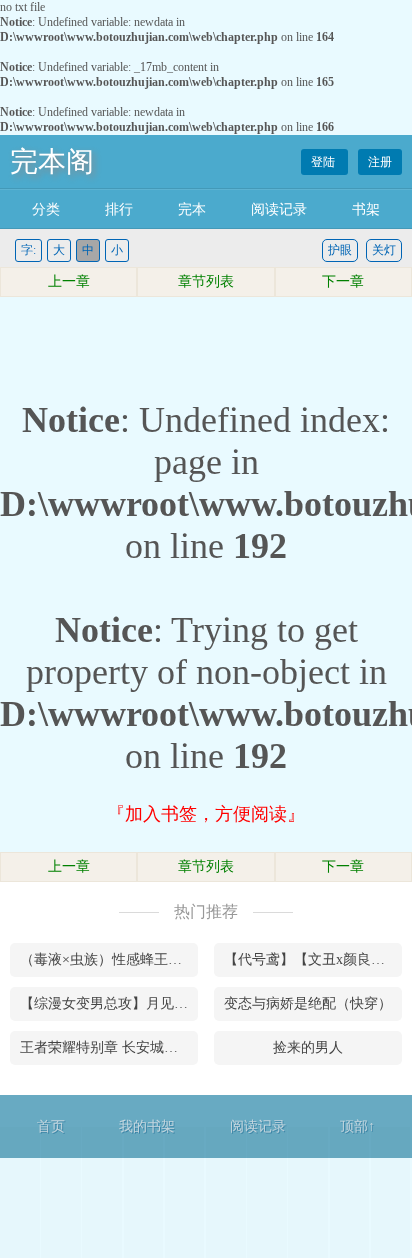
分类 (46, 209)
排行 (119, 209)
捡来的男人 (308, 1047)
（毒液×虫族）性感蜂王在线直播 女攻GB (109, 959)
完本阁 (52, 161)
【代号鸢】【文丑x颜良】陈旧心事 (313, 959)
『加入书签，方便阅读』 (206, 814)
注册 (380, 162)
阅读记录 (279, 209)
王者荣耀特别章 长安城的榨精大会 (109, 1047)
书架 (366, 209)
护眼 (340, 250)
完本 (192, 209)
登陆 (324, 162)
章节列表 (206, 281)
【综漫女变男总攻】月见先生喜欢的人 (109, 1003)
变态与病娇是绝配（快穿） (308, 1003)
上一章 (69, 281)
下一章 (343, 281)
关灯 (384, 250)
